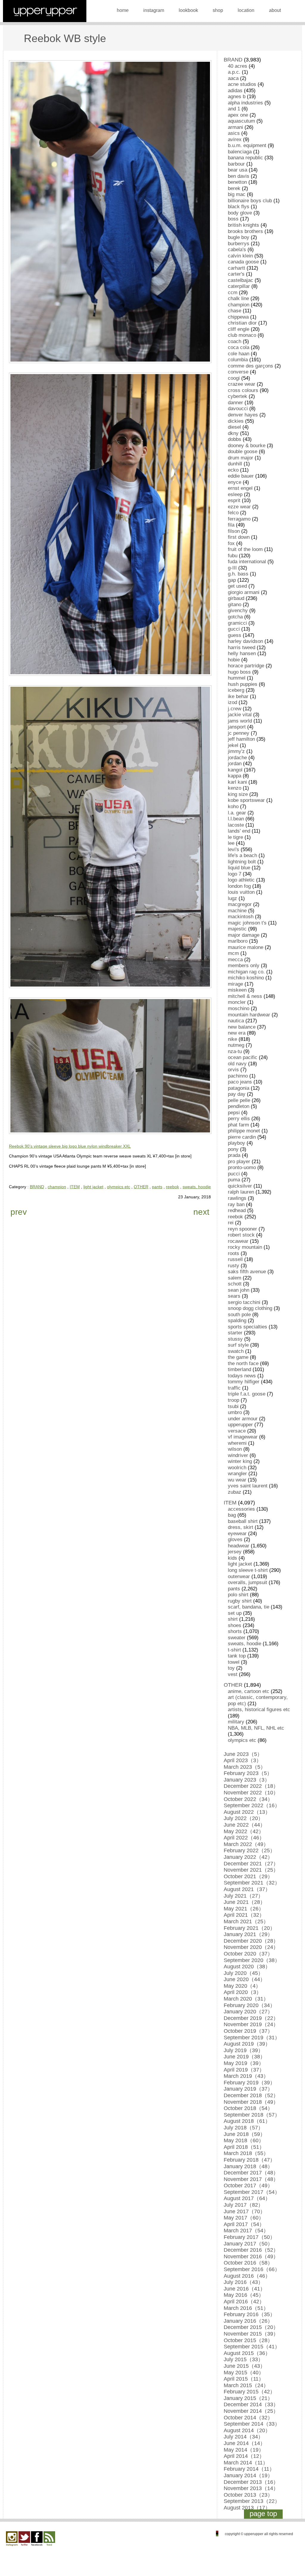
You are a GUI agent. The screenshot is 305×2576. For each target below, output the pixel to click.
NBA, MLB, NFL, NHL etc (256, 1728)
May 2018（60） (244, 2140)
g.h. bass (238, 574)
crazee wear (242, 384)
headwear (239, 1546)
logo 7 (235, 874)
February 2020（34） (249, 2005)
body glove (240, 213)
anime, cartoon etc (249, 1691)
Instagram (12, 2539)
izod (232, 702)
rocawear (238, 1241)
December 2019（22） (251, 2018)
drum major (241, 458)
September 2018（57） (252, 2115)
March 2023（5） (245, 1767)
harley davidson (245, 641)
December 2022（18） (251, 1786)
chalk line (238, 298)
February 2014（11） (249, 2469)
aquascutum (241, 121)
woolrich (237, 1468)
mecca (235, 960)
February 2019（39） (249, 2083)
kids (232, 1558)
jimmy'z (236, 751)
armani (235, 127)
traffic (234, 1388)
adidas (235, 91)
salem (235, 1278)
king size (238, 794)
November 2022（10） (251, 1793)
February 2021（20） (249, 1928)
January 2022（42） (248, 1857)
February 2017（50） (249, 2237)
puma (234, 1180)
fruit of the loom (245, 549)
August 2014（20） (247, 2430)
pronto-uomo (242, 1167)
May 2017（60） (244, 2218)
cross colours (243, 390)
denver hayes (243, 415)
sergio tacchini (244, 1302)
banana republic (245, 158)
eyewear (237, 1534)
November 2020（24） (251, 1947)
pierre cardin (242, 1137)
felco (233, 513)
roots (234, 1253)
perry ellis (239, 1119)
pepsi (234, 1113)
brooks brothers (245, 231)
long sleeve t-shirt (248, 1570)
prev (19, 1212)
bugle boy (239, 237)
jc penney (239, 733)
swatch (236, 1351)
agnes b (237, 97)
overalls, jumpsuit (248, 1582)
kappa (235, 776)
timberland (239, 1369)
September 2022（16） (252, 1805)
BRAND (37, 1187)
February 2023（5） (248, 1773)
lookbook (188, 10)
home (123, 10)
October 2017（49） (248, 2185)
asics (234, 133)
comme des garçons (250, 366)
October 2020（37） (248, 1954)
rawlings (237, 1198)
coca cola (239, 347)
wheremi (237, 1443)
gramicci (237, 623)
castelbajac (241, 280)
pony (233, 1149)
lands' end (239, 831)
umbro (235, 1412)
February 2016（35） (249, 2314)
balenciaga (240, 152)
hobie (234, 660)
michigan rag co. (246, 972)
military (236, 1722)
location (246, 10)
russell (235, 1259)
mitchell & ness (245, 996)
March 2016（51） (246, 2308)
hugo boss (239, 672)
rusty (234, 1266)
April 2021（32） (244, 1915)
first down (239, 537)
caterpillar (239, 286)
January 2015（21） (248, 2398)
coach (235, 341)
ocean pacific (243, 1057)
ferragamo (239, 519)
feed (49, 2539)
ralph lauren (241, 1192)
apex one (238, 115)
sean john (239, 1290)
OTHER (141, 1187)
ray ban (236, 1204)
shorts (235, 1631)
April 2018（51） (244, 2147)
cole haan (239, 354)
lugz (232, 898)
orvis (233, 1070)
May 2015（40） (244, 2373)
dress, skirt (241, 1527)
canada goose (243, 262)
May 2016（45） (244, 2295)
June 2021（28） (245, 1902)
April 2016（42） (244, 2302)
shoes (235, 1625)
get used (237, 586)
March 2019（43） (246, 2076)
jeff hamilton (241, 739)
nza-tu (235, 1051)
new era (237, 1033)
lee (231, 843)
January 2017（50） (248, 2244)
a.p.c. (234, 72)
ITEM (75, 1187)
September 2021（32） (252, 1883)
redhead (237, 1210)
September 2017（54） (252, 2192)
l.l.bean (236, 819)
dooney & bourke (247, 446)
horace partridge (246, 666)
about (275, 10)
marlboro (238, 941)
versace (237, 1431)
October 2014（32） (248, 2418)
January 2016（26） (248, 2321)
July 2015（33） (243, 2359)
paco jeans (240, 1082)
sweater (237, 1638)
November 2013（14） (251, 2488)
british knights (243, 225)
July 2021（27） (243, 1896)
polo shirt (238, 1595)
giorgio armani (244, 592)
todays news (242, 1376)
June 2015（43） (245, 2366)
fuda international (247, 562)
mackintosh (241, 917)
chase (235, 311)
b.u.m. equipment (247, 145)
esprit (234, 500)
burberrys (239, 244)
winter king (240, 1461)
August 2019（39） (247, 2044)
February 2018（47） (249, 2160)
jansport (237, 727)
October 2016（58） (248, 2263)
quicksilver (240, 1186)
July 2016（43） (243, 2282)
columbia (238, 360)
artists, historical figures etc (259, 1710)
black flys (239, 207)
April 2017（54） (244, 2224)
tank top (237, 1656)
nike (232, 1039)
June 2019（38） (245, 2057)
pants (157, 1187)
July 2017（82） (243, 2205)
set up (235, 1613)
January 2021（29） (248, 1934)
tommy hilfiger (244, 1382)
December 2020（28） (251, 1941)
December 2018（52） (251, 2095)
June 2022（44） (245, 1825)
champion (57, 1187)
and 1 (234, 109)
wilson (235, 1449)
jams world (240, 721)
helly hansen (242, 653)
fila (231, 525)
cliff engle (239, 329)
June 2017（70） (245, 2211)
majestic (237, 929)
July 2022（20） (243, 1818)
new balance (242, 1027)
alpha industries (245, 103)
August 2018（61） (247, 2121)
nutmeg (236, 1045)
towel (234, 1662)
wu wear (237, 1480)
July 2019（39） (243, 2050)
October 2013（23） (248, 2495)
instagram (154, 10)
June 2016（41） (245, 2289)
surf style (238, 1345)
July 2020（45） (243, 1973)
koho (233, 807)
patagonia (239, 1088)
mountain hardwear (249, 1015)
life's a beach (242, 855)
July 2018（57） (243, 2128)
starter (235, 1333)
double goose (243, 452)
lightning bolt (242, 862)
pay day (237, 1094)
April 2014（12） (244, 2456)
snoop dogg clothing (250, 1308)
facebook (37, 2539)
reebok (172, 1187)
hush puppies (243, 684)
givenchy (238, 611)
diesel (234, 427)
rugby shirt (240, 1601)
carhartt (236, 268)
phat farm (238, 1125)
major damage (244, 935)
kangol (235, 770)
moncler (237, 1002)
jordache (237, 758)
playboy (236, 1143)
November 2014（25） (251, 2411)
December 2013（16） (251, 2482)
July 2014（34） (243, 2437)
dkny (233, 433)
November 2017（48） (251, 2179)
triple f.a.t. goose (247, 1394)
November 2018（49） (251, 2102)
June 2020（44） (245, 1979)
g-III (232, 568)
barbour (236, 164)
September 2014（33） (252, 2424)
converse (238, 372)
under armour (243, 1419)
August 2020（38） (247, 1967)
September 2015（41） (252, 2347)
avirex (235, 139)
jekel (233, 745)
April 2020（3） (243, 1992)
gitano (235, 605)
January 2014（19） (248, 2475)
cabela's (237, 250)
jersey (235, 1552)
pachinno (238, 1076)
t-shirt (234, 1650)
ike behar (238, 696)
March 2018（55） (246, 2153)
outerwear (239, 1576)
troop (234, 1400)
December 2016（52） (251, 2250)
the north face (243, 1363)
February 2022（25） (249, 1850)
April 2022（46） (244, 1838)
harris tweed (242, 648)
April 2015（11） (244, 2379)
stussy (235, 1339)
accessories (241, 1509)
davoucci (238, 409)
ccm (233, 293)
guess (235, 635)
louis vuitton (241, 892)
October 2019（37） (248, 2031)
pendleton (239, 1106)
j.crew (235, 709)
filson (234, 531)
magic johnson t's (247, 923)
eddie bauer (241, 476)
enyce (235, 482)
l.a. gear (237, 813)
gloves (235, 1539)
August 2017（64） (247, 2198)
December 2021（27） (251, 1864)
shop (218, 10)
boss (233, 219)
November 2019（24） (251, 2024)
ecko (233, 470)
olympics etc (119, 1187)
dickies (236, 421)
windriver (238, 1455)
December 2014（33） (251, 2404)
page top (263, 2514)
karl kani (237, 782)
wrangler (237, 1474)
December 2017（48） (251, 2173)
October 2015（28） (248, 2340)
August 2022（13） (247, 1812)
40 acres (238, 66)
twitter (24, 2539)
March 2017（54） (246, 2231)
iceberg (236, 690)
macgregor (240, 904)
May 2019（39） (244, 2063)
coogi (234, 378)
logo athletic (241, 880)
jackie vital (240, 715)
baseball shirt (243, 1521)
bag (232, 1515)
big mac (237, 194)
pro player (239, 1162)
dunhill (235, 464)
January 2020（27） (248, 2012)
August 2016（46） (247, 2276)
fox (231, 543)
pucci (234, 1174)
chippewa (238, 317)
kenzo (235, 788)
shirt (233, 1619)
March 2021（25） (246, 1921)
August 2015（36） (247, 2353)
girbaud (236, 598)
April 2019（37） (244, 2070)
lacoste (236, 825)
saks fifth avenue (247, 1272)
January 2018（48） (248, 2166)
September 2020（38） (252, 1960)
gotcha (235, 617)
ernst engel (240, 488)
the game (238, 1357)
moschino (239, 1008)
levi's (234, 849)
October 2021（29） (248, 1876)
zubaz (235, 1492)
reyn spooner (242, 1229)
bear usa (238, 170)
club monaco (242, 335)
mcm (233, 953)
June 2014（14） (245, 2443)
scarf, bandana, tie (249, 1607)
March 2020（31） (246, 1999)
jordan (235, 764)
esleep (235, 494)
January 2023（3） (247, 1780)
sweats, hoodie (197, 1187)
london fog (239, 886)
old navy (237, 1064)
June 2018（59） (245, 2134)
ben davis (239, 176)
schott (235, 1284)
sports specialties (248, 1327)
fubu (233, 556)
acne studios (242, 84)
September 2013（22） (252, 2501)
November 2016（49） (251, 2256)
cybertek (238, 396)
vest (233, 1674)
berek (234, 188)
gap (232, 580)
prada (234, 1155)
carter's (236, 274)
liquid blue (239, 868)
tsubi (233, 1406)
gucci (234, 629)
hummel (237, 678)
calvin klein (240, 256)
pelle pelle (239, 1100)
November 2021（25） (251, 1870)
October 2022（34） (248, 1799)
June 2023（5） (243, 1754)
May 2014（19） (244, 2450)
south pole (239, 1315)
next (201, 1212)
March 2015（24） (246, 2385)
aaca (233, 78)
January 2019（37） (248, 2089)
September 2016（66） (252, 2269)
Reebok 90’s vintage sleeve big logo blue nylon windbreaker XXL (70, 1146)
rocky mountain (245, 1247)
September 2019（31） (252, 2038)
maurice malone (246, 947)
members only (244, 966)
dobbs (235, 439)
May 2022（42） (244, 1831)
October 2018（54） (248, 2108)
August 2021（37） (247, 1889)
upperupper (240, 1425)
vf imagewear (243, 1437)
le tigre (235, 837)
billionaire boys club (250, 201)
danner (235, 403)
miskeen (237, 990)
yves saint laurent (248, 1486)
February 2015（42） (249, 2392)
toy (231, 1668)
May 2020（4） (242, 1986)
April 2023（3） (243, 1760)
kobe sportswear (246, 800)
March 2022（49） (246, 1844)
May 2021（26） (244, 1909)
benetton (237, 182)
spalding (237, 1321)
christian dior (242, 323)
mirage (235, 984)
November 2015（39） (251, 2334)
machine (237, 911)
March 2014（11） (246, 2463)
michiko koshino (246, 978)
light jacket (93, 1187)
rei (231, 1223)
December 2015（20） (251, 2327)
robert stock (241, 1235)
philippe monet (244, 1131)
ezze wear (239, 507)
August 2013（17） (247, 2508)
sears (234, 1296)
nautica (236, 1021)
